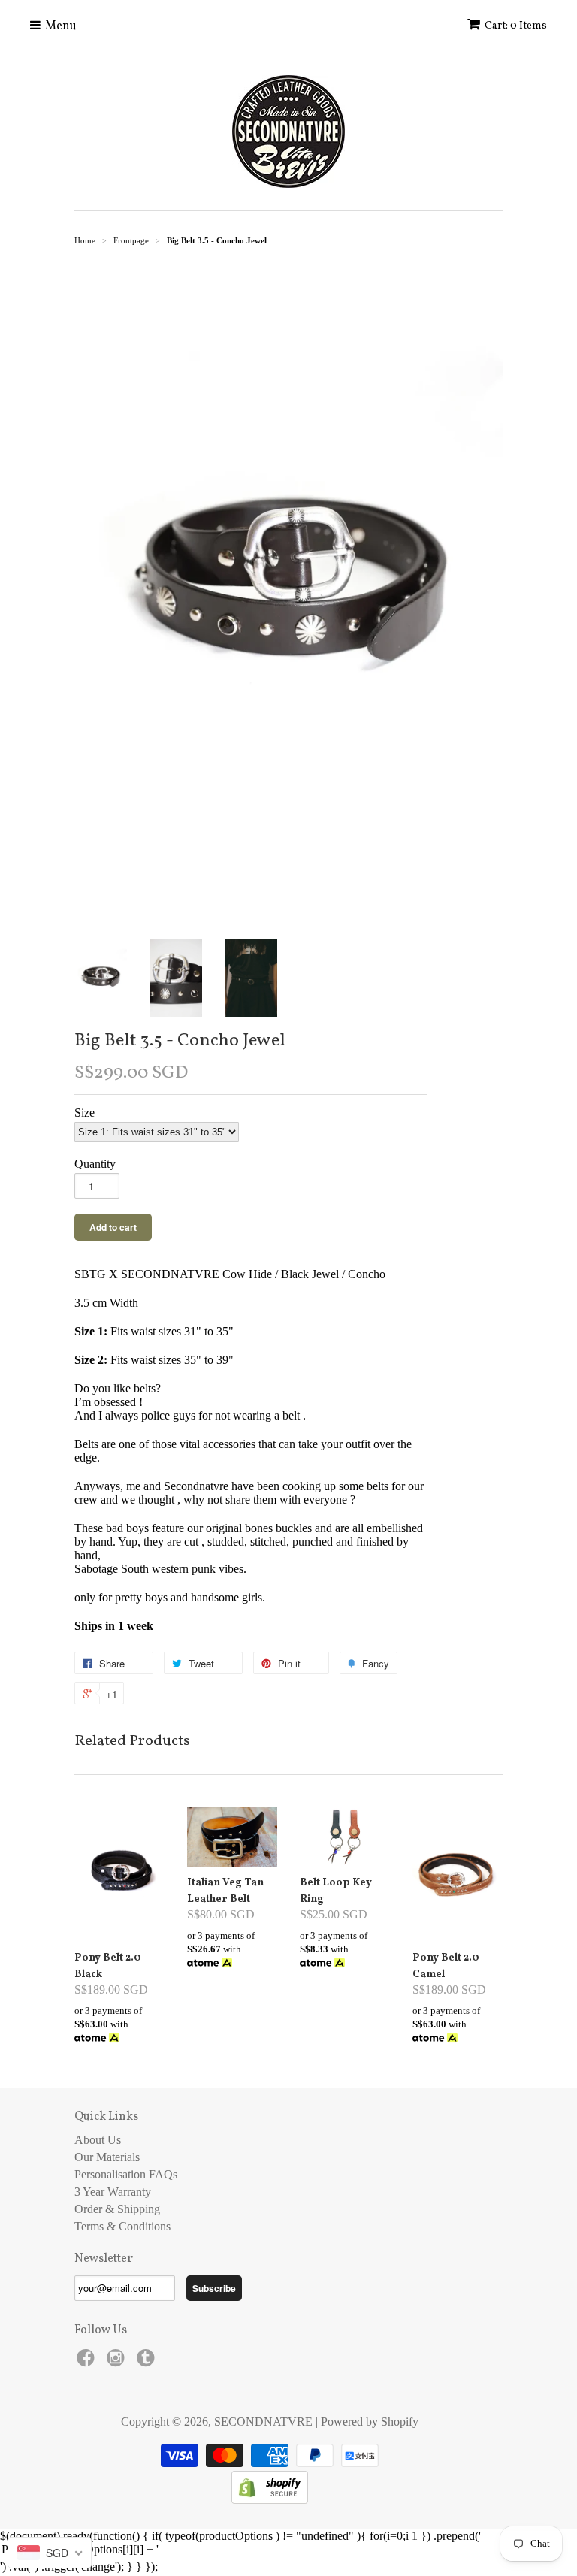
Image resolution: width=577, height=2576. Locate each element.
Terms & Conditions (122, 2226)
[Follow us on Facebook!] (88, 2362)
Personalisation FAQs (126, 2174)
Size (85, 1113)
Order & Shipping (117, 2209)
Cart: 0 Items (516, 26)
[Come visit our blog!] (148, 2362)
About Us (98, 2140)
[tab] (251, 1465)
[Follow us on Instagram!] (118, 2362)
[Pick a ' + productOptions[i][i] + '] (288, 2550)
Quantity (95, 1164)
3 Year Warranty (113, 2192)
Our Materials (107, 2157)
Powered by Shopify (370, 2422)
